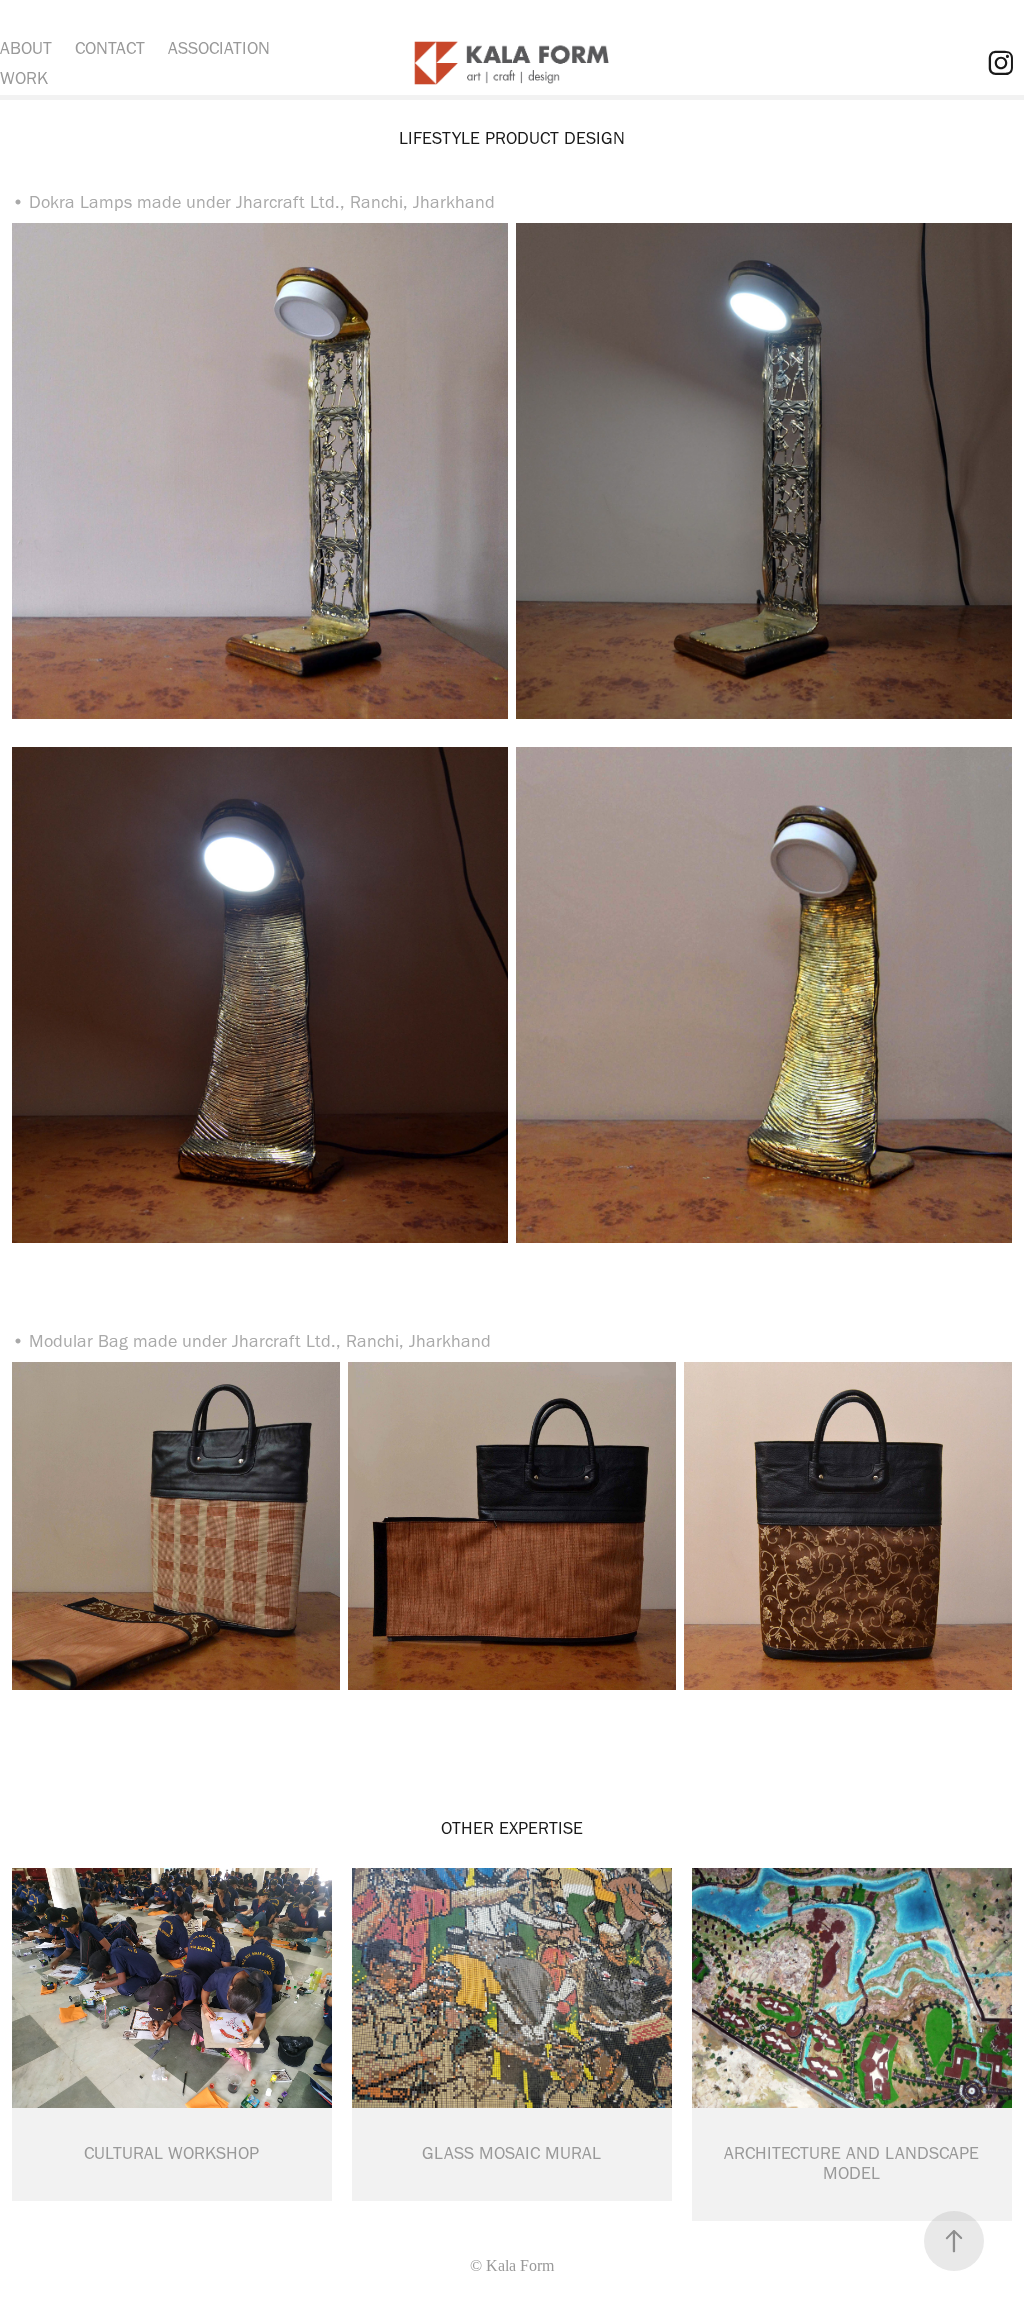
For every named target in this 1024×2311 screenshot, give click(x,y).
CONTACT (110, 48)
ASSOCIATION (219, 48)
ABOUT (26, 48)
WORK (24, 78)
